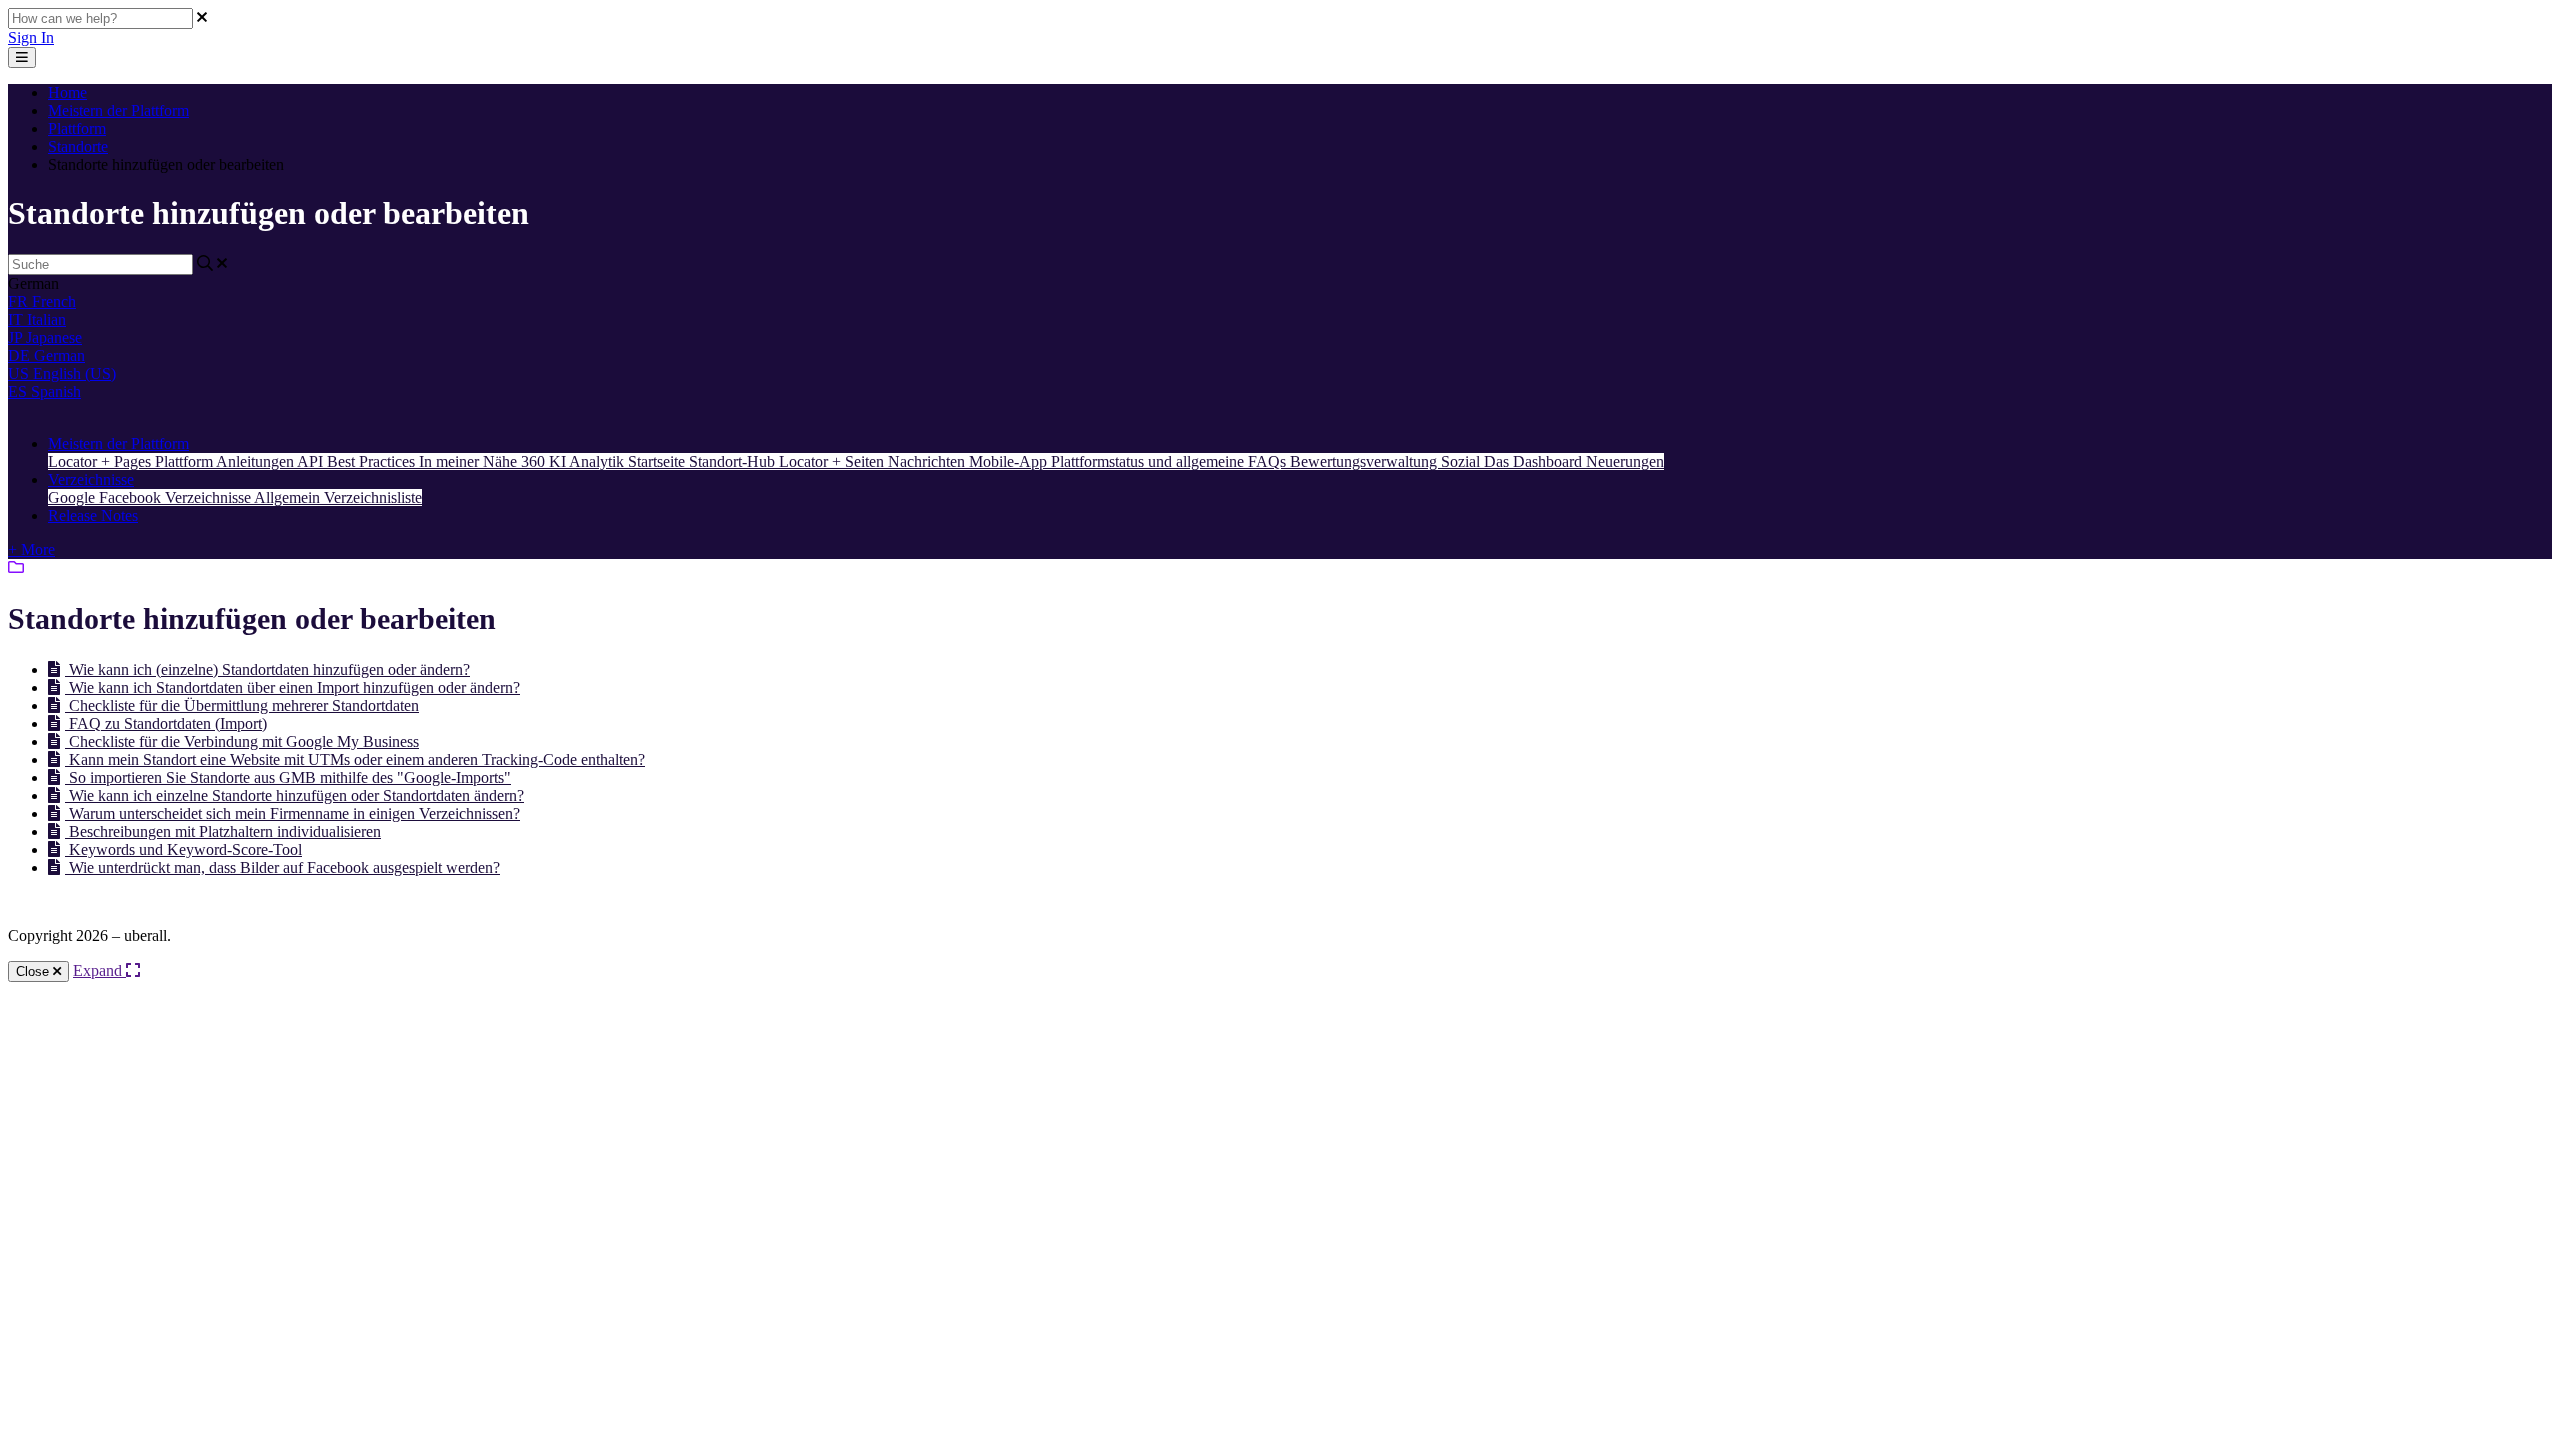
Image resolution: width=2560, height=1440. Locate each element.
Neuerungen (1625, 461)
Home (67, 92)
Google (73, 497)
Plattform (77, 128)
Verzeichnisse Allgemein (244, 497)
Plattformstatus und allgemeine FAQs (1170, 461)
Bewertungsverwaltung (1365, 461)
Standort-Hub (734, 461)
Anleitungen (256, 461)
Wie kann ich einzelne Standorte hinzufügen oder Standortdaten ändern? (294, 795)
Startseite (658, 461)
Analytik (598, 461)
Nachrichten (928, 461)
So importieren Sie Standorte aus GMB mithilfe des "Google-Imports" (288, 777)
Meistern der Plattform (118, 110)
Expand (99, 970)
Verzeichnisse (91, 479)
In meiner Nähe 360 (484, 461)
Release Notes (93, 515)
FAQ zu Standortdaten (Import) (166, 723)
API (312, 461)
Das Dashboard (1535, 461)
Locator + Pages (101, 461)
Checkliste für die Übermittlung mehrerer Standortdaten (242, 705)
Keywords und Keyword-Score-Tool (183, 849)
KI (559, 461)
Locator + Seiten (833, 461)
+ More (31, 549)
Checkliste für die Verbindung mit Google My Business (242, 741)
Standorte (78, 146)
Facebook (132, 497)
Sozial (1462, 461)
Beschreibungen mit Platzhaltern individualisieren (223, 831)
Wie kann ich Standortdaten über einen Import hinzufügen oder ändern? (292, 687)
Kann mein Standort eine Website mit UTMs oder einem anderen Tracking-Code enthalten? (355, 759)
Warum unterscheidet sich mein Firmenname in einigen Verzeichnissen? (292, 813)
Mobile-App (1010, 461)
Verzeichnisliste (373, 497)
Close (34, 971)
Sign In (31, 37)
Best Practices (373, 461)
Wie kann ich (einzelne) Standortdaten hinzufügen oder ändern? (267, 669)
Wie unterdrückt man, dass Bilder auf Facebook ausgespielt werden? (282, 867)
